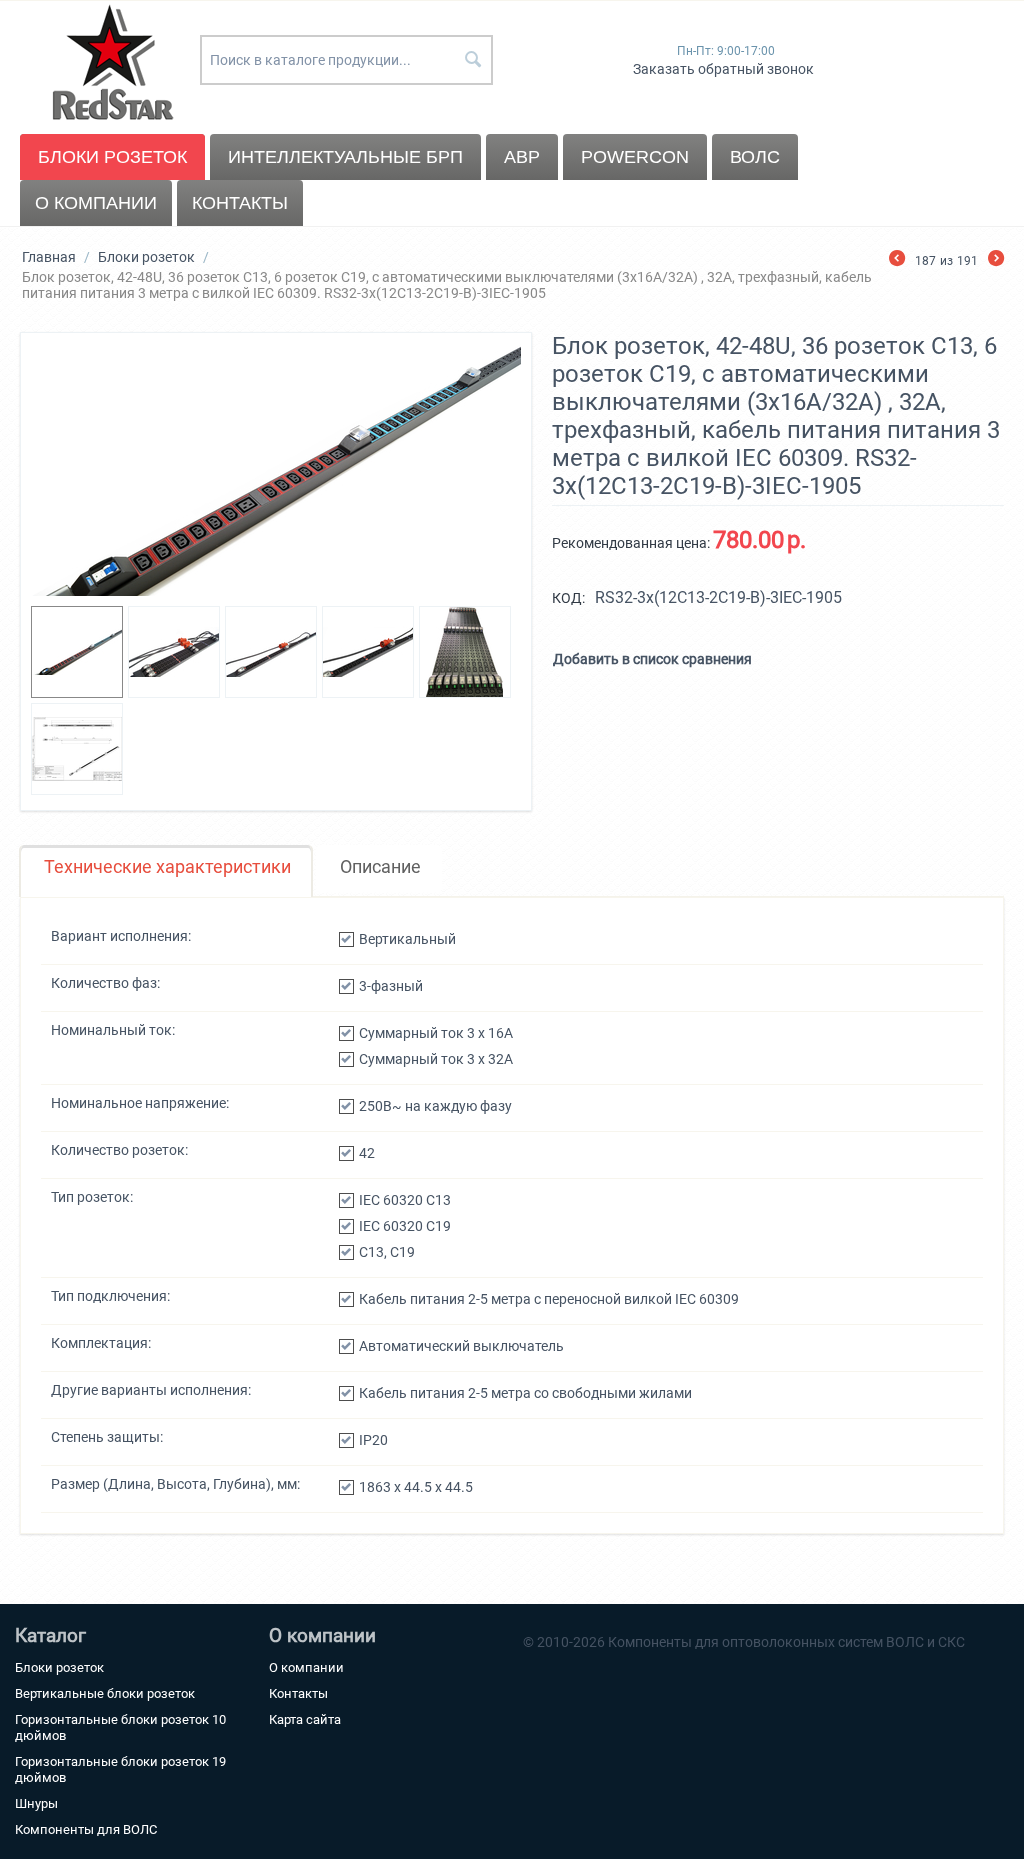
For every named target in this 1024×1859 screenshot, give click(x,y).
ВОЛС (755, 157)
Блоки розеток (112, 157)
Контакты (240, 203)
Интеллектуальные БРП (345, 157)
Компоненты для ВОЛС (86, 1829)
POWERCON (635, 157)
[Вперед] (996, 260)
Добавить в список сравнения (652, 659)
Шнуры (36, 1803)
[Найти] (473, 61)
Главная (49, 257)
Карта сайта (305, 1719)
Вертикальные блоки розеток (105, 1693)
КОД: (568, 598)
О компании (96, 203)
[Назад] (897, 260)
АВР (522, 157)
